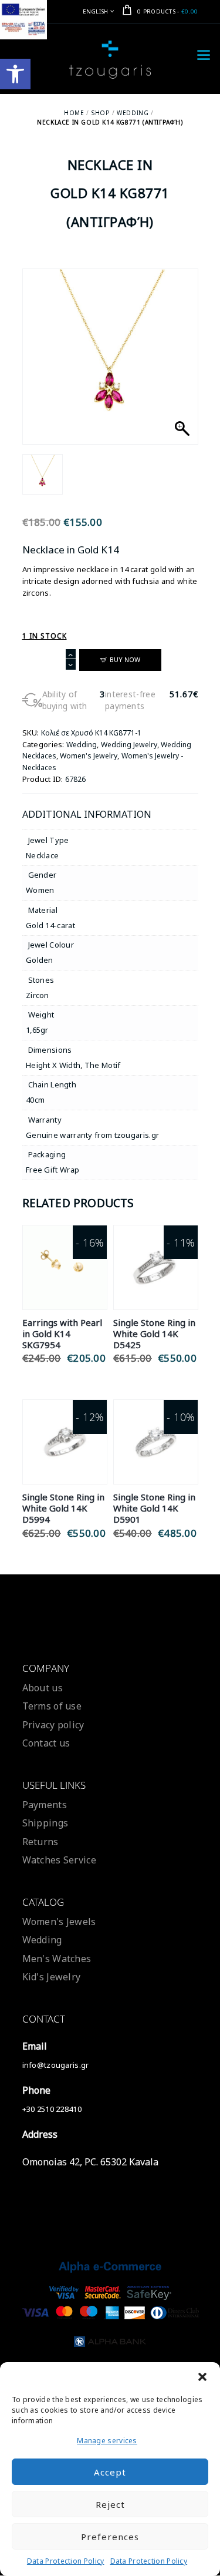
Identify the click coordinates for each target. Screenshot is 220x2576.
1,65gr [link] (37, 1030)
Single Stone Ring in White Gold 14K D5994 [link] (63, 1508)
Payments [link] (45, 1805)
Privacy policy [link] (53, 1725)
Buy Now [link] (65, 1280)
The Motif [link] (103, 1065)
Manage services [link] (107, 2441)
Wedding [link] (133, 113)
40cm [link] (35, 1100)
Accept (110, 2472)
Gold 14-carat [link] (50, 925)
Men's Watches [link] (57, 1959)
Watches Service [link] (60, 1860)
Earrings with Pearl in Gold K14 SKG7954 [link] (62, 1334)
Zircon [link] (38, 995)
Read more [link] (65, 1253)
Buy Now (125, 659)
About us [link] (43, 1688)
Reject (110, 2504)
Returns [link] (40, 1842)
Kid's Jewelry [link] (52, 1977)
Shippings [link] (45, 1823)
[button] (202, 2377)
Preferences (110, 2537)
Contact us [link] (46, 1743)
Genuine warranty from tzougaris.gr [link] (92, 1135)
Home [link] (74, 113)
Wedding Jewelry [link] (129, 745)
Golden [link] (40, 960)
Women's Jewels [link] (59, 1922)
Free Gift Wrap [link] (53, 1170)
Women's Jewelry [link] (89, 756)
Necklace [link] (42, 855)
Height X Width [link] (53, 1065)
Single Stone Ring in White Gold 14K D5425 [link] (154, 1334)
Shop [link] (100, 113)
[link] (15, 74)
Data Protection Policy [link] (66, 2561)
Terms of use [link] (52, 1706)
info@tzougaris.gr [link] (56, 2065)
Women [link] (40, 890)
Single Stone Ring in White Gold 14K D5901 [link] (154, 1508)
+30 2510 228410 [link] (52, 2109)
